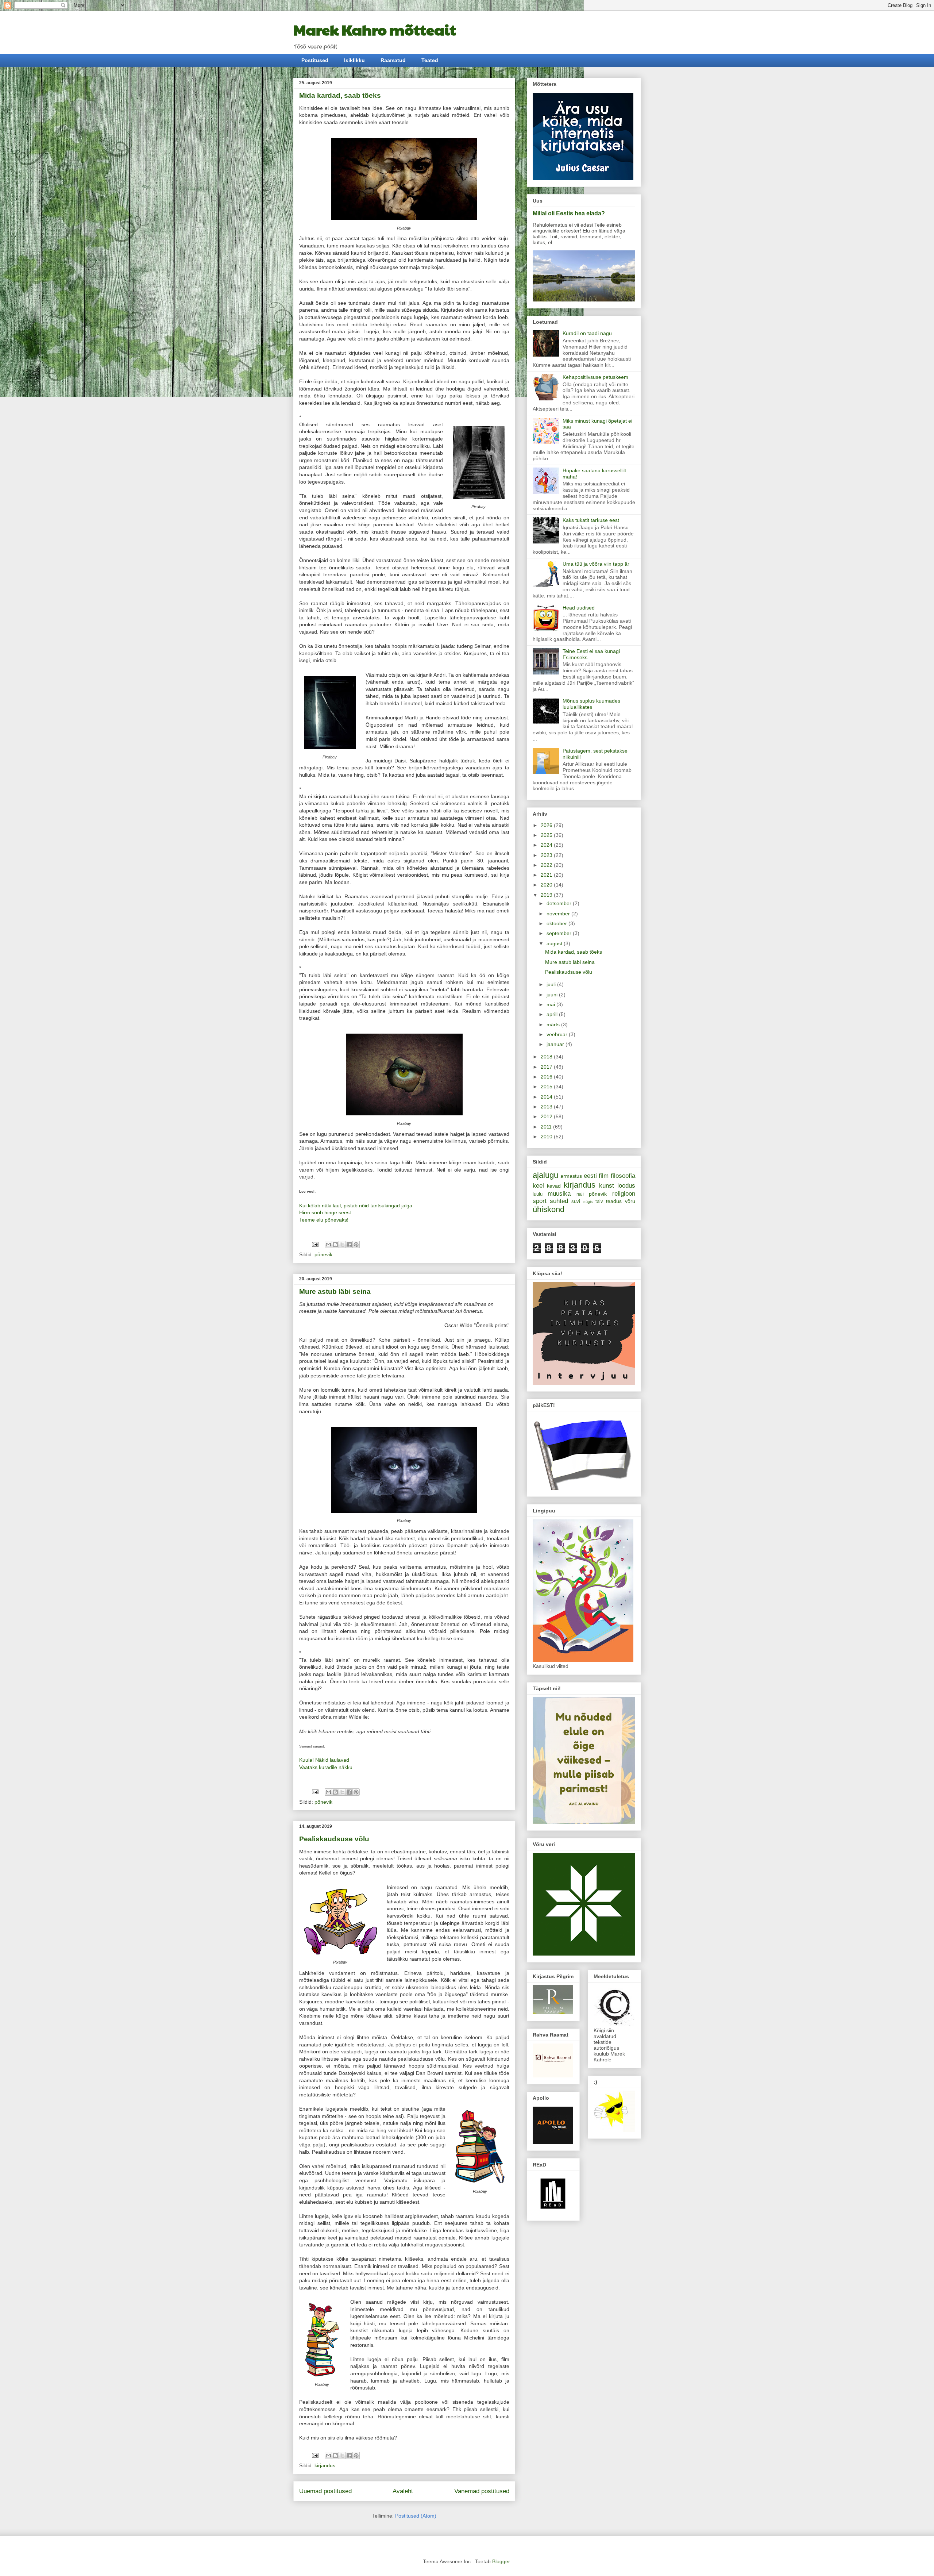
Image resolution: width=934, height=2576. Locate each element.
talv (599, 1202)
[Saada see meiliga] (328, 1245)
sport (540, 1201)
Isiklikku (354, 60)
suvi (576, 1202)
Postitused (315, 60)
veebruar (558, 1034)
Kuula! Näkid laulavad (324, 1760)
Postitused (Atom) (416, 2516)
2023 (547, 855)
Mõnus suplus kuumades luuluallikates (591, 704)
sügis (588, 1202)
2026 (547, 825)
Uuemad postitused (325, 2491)
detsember (560, 903)
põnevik (323, 1254)
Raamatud (393, 60)
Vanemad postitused (482, 2491)
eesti (590, 1176)
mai (551, 1004)
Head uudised (579, 608)
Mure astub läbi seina (335, 1291)
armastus (571, 1176)
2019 (547, 895)
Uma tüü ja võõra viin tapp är (596, 564)
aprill (553, 1014)
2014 (547, 1097)
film (604, 1176)
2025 (547, 835)
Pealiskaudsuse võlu (334, 1839)
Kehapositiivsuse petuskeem (595, 377)
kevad (554, 1186)
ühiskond (549, 1209)
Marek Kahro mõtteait (375, 29)
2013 (547, 1107)
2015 (547, 1087)
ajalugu (545, 1175)
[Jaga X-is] (342, 1245)
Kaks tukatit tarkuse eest (591, 520)
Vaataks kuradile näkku (326, 1767)
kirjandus (325, 2465)
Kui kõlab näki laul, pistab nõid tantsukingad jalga (356, 1206)
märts (554, 1024)
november (559, 914)
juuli (552, 984)
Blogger (501, 2561)
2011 (547, 1127)
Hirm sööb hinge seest (325, 1212)
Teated (430, 60)
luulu (538, 1194)
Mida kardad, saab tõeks (340, 95)
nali (580, 1194)
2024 (547, 845)
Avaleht (403, 2491)
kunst (607, 1186)
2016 (547, 1077)
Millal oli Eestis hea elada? (569, 213)
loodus (626, 1186)
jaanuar (556, 1044)
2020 (547, 885)
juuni (553, 995)
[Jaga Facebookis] (349, 1245)
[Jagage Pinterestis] (356, 1245)
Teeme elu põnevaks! (324, 1220)
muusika (559, 1194)
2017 (547, 1067)
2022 (547, 865)
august (555, 943)
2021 (547, 875)
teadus (614, 1201)
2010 (547, 1137)
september (560, 933)
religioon (624, 1194)
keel (538, 1186)
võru (630, 1201)
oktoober (557, 923)
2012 (547, 1116)
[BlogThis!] (335, 1245)
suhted (559, 1201)
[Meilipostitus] (315, 1244)
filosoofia (623, 1176)
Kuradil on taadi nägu (587, 333)
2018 (547, 1057)
